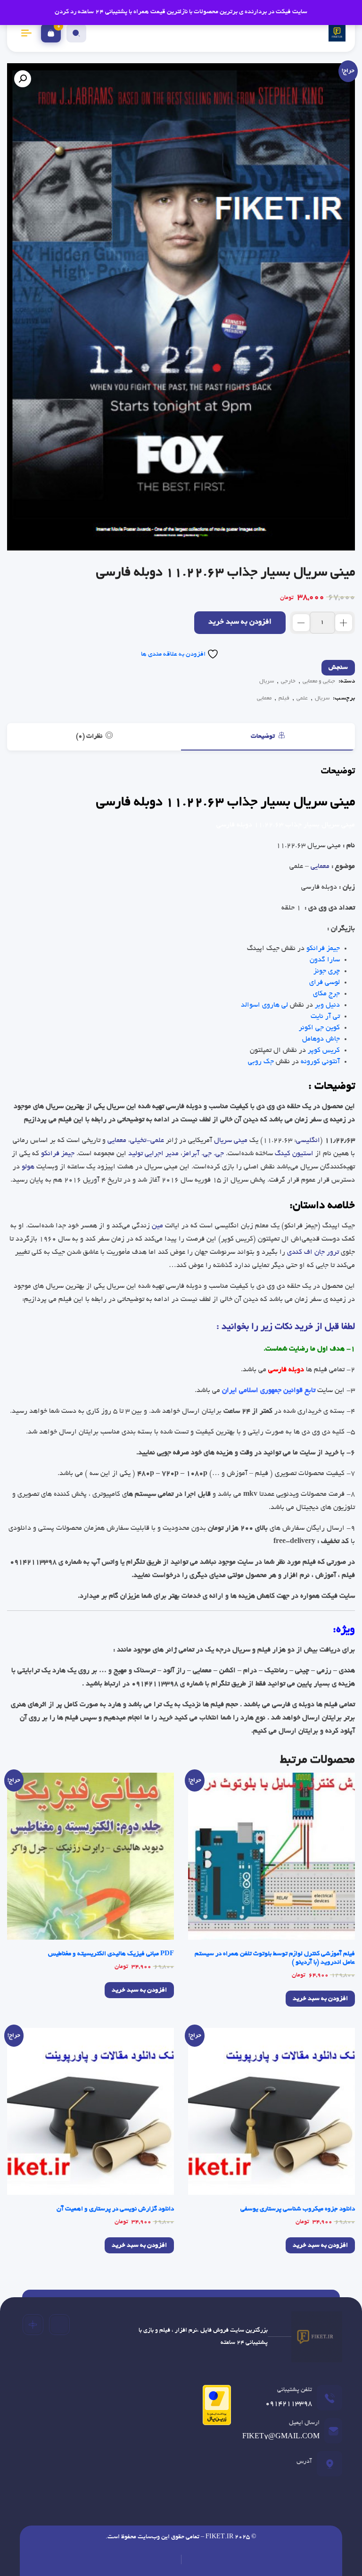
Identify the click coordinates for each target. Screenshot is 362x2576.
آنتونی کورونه (320, 1062)
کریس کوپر (324, 1050)
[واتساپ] (33, 2325)
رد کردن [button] (66, 12)
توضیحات (263, 737)
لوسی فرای (325, 983)
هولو (28, 1167)
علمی (302, 698)
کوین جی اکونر (319, 1028)
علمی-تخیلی (147, 1141)
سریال (267, 681)
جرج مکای (326, 994)
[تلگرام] (59, 2325)
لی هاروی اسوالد (264, 1005)
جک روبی (261, 1062)
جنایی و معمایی (319, 681)
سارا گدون (325, 960)
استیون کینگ (294, 1154)
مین (157, 1226)
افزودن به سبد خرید (240, 622)
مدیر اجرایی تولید (153, 1154)
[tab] (268, 737)
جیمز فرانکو (323, 949)
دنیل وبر (327, 1005)
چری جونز (327, 971)
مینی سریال (231, 1141)
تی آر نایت (325, 1017)
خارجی (288, 681)
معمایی (264, 698)
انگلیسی (308, 1141)
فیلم (284, 698)
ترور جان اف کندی (313, 1252)
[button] (23, 79)
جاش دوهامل (321, 1039)
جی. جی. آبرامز (203, 1154)
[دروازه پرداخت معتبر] (214, 2408)
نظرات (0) (90, 737)
